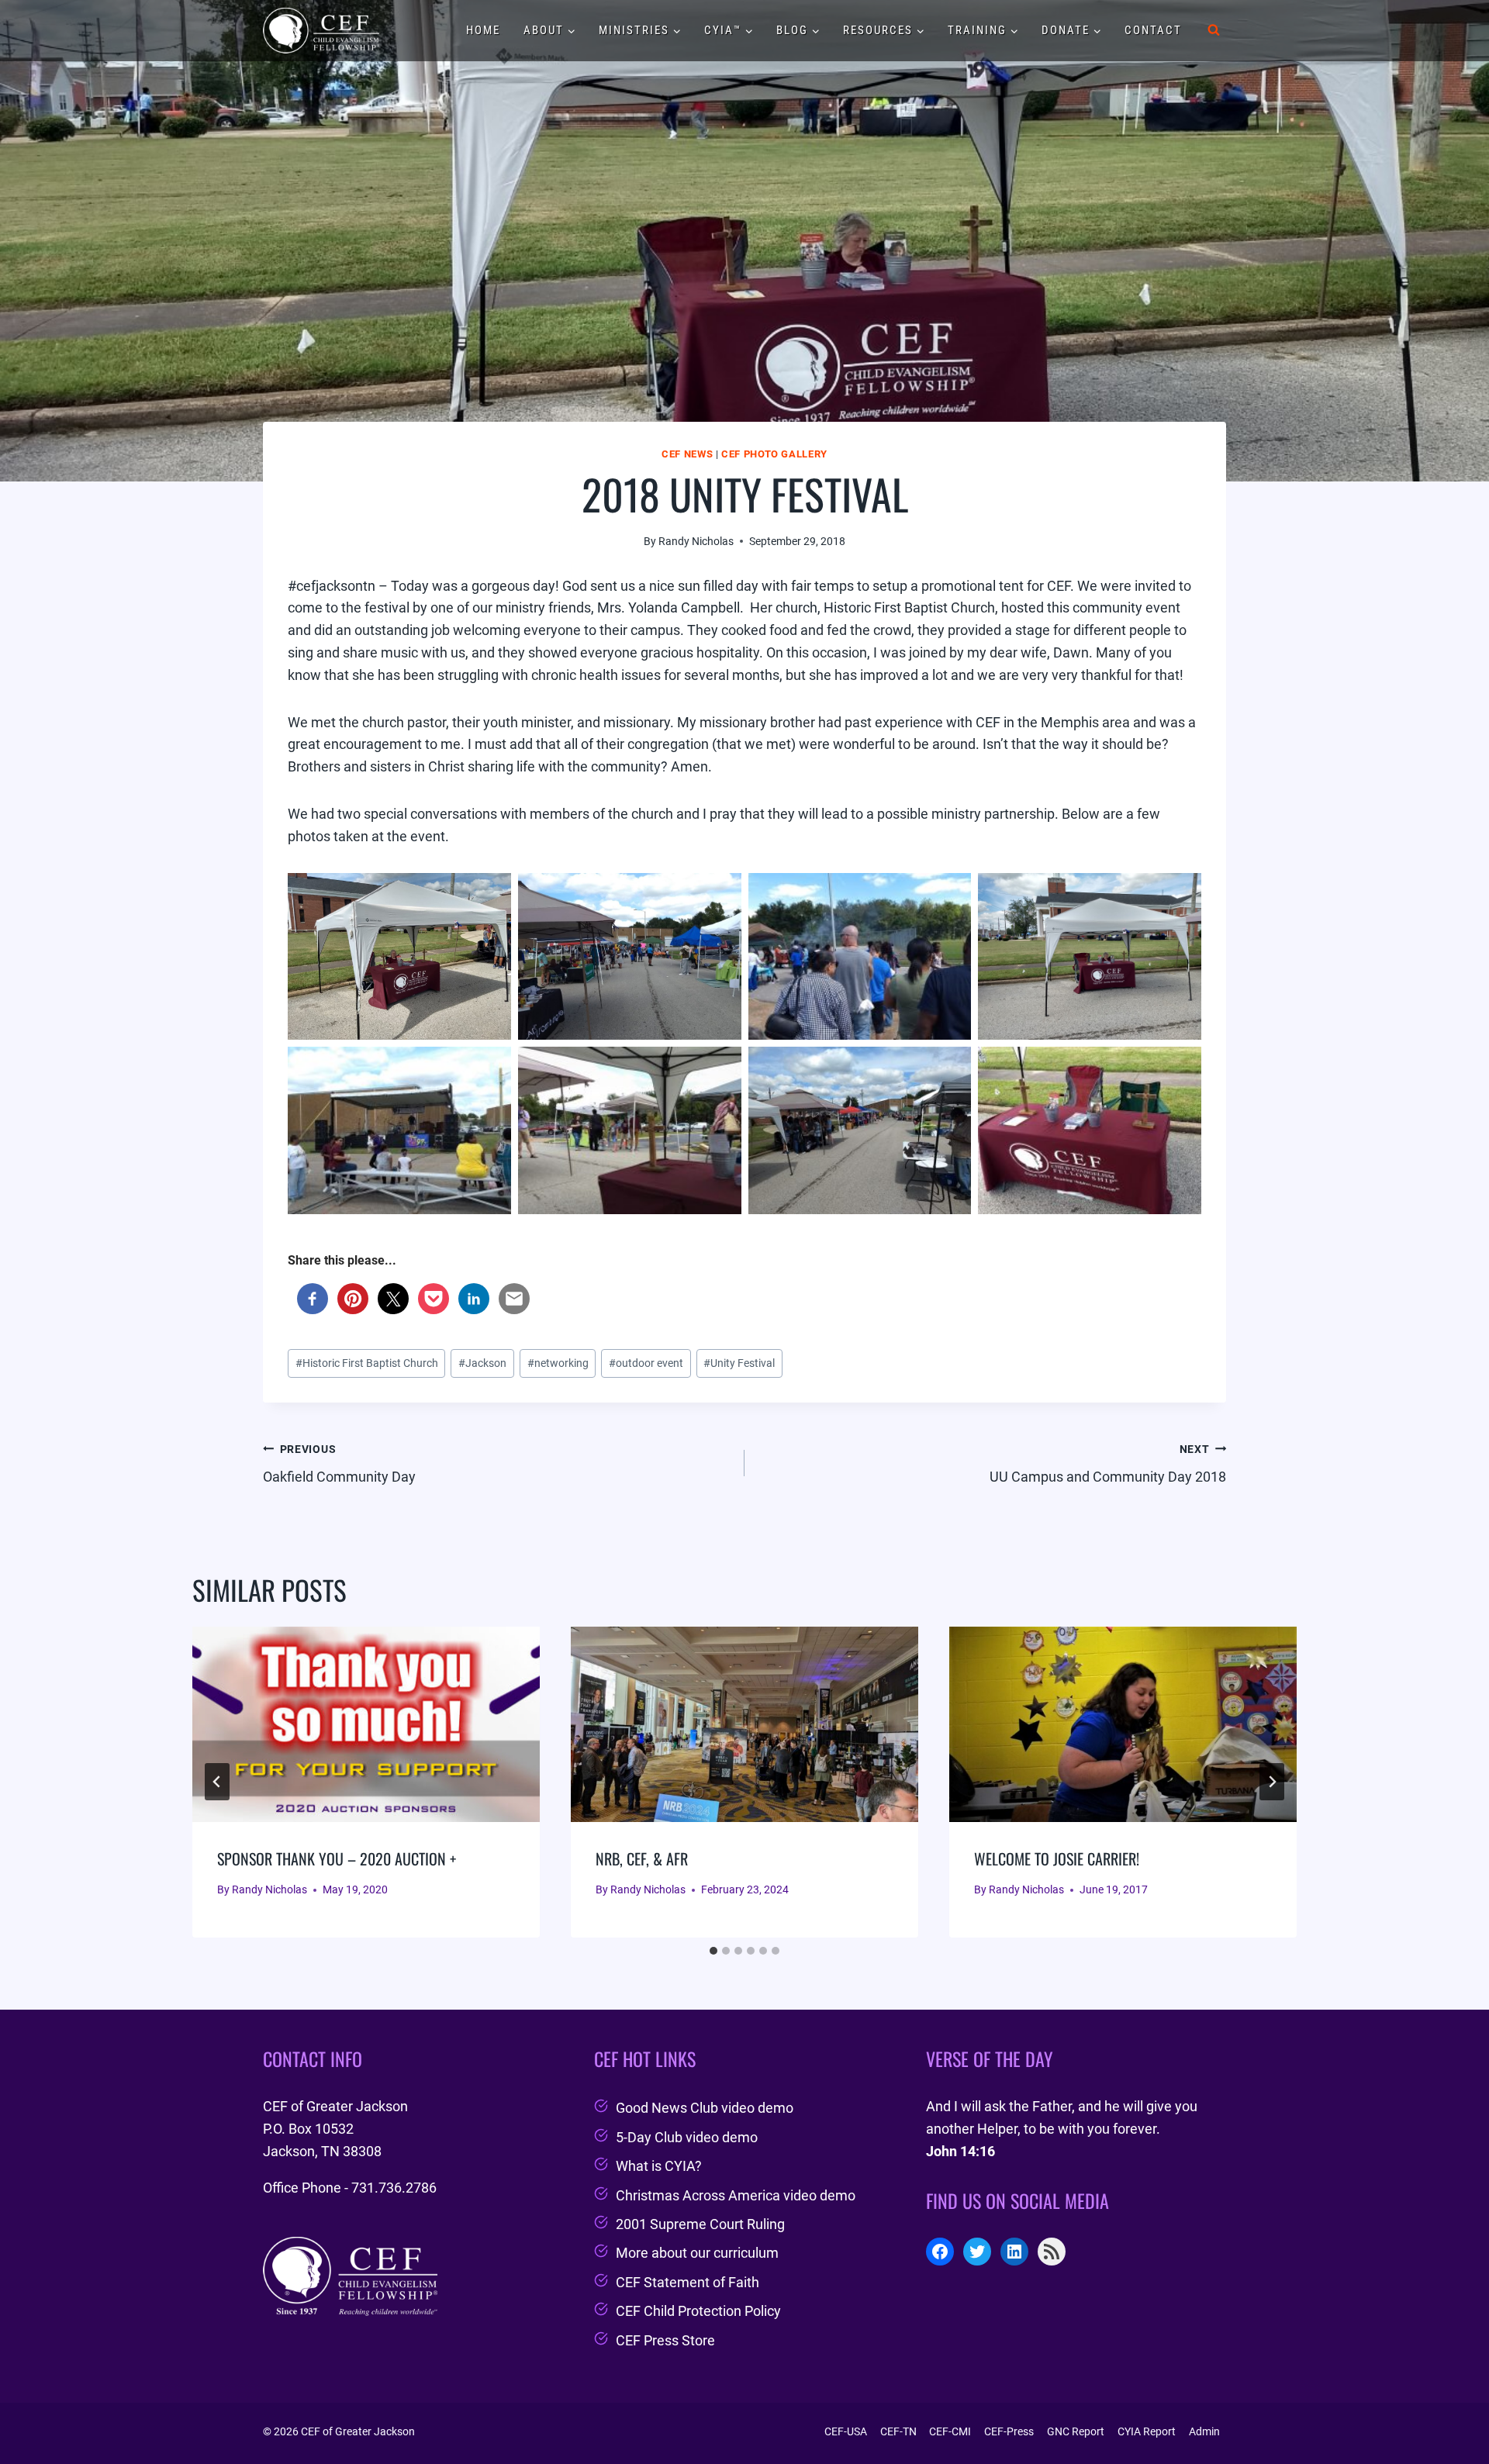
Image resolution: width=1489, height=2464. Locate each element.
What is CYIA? (659, 2166)
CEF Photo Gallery (774, 454)
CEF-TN (898, 2431)
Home (483, 30)
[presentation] (366, 1724)
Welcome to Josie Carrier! (1057, 1858)
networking (558, 1363)
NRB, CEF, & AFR (642, 1858)
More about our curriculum (697, 2253)
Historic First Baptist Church (367, 1363)
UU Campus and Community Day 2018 (1108, 1464)
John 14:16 (960, 2151)
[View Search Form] (1214, 30)
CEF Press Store (665, 2340)
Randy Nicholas (696, 542)
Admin (1204, 2431)
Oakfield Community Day (339, 1464)
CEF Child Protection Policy (698, 2311)
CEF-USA (846, 2431)
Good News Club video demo (705, 2108)
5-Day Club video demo (687, 2137)
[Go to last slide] (217, 1782)
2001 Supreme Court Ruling (700, 2224)
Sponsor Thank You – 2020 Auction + (337, 1858)
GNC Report (1076, 2431)
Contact (1153, 30)
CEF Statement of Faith (687, 2282)
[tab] (713, 1951)
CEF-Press (1009, 2431)
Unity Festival (739, 1363)
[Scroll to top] (1449, 2412)
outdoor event (646, 1363)
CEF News (687, 454)
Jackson (482, 1363)
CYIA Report (1147, 2431)
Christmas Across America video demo (736, 2195)
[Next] (1272, 1782)
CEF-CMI (950, 2431)
